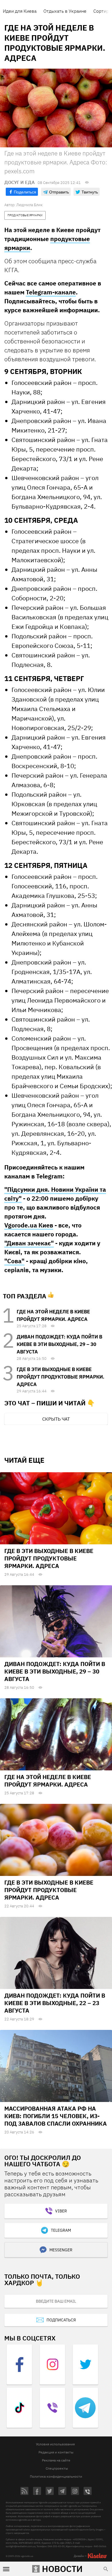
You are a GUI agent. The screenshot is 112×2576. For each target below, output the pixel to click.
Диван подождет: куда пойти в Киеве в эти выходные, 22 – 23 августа (55, 2003)
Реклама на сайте (56, 2460)
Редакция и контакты (56, 2452)
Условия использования (55, 2444)
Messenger (61, 2250)
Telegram (61, 2230)
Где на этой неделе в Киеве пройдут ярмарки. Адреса (48, 1781)
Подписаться (61, 2320)
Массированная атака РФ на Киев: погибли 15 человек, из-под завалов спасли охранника (56, 2116)
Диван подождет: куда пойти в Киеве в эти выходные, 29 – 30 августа (59, 1344)
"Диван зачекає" (29, 1243)
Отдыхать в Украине (65, 11)
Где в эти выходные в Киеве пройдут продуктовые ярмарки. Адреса (60, 1377)
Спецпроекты (57, 2468)
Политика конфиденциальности (56, 2476)
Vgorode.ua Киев (29, 1225)
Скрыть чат (56, 1419)
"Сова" (14, 1261)
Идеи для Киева (20, 11)
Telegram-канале (51, 292)
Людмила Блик (29, 205)
